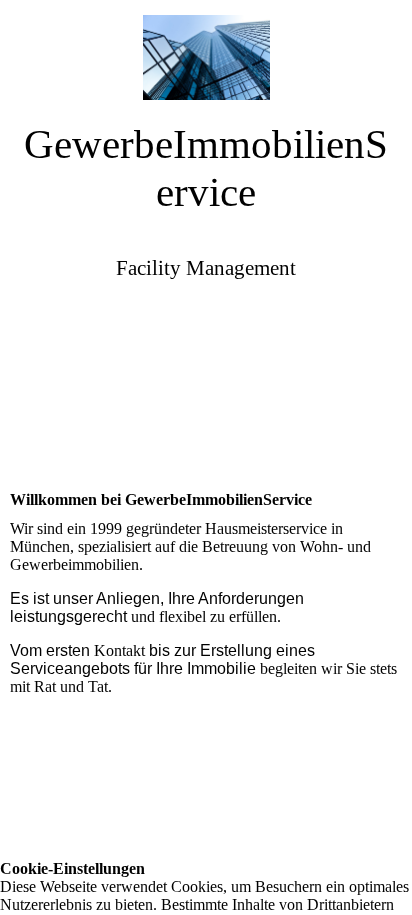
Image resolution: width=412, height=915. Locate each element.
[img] (206, 50)
